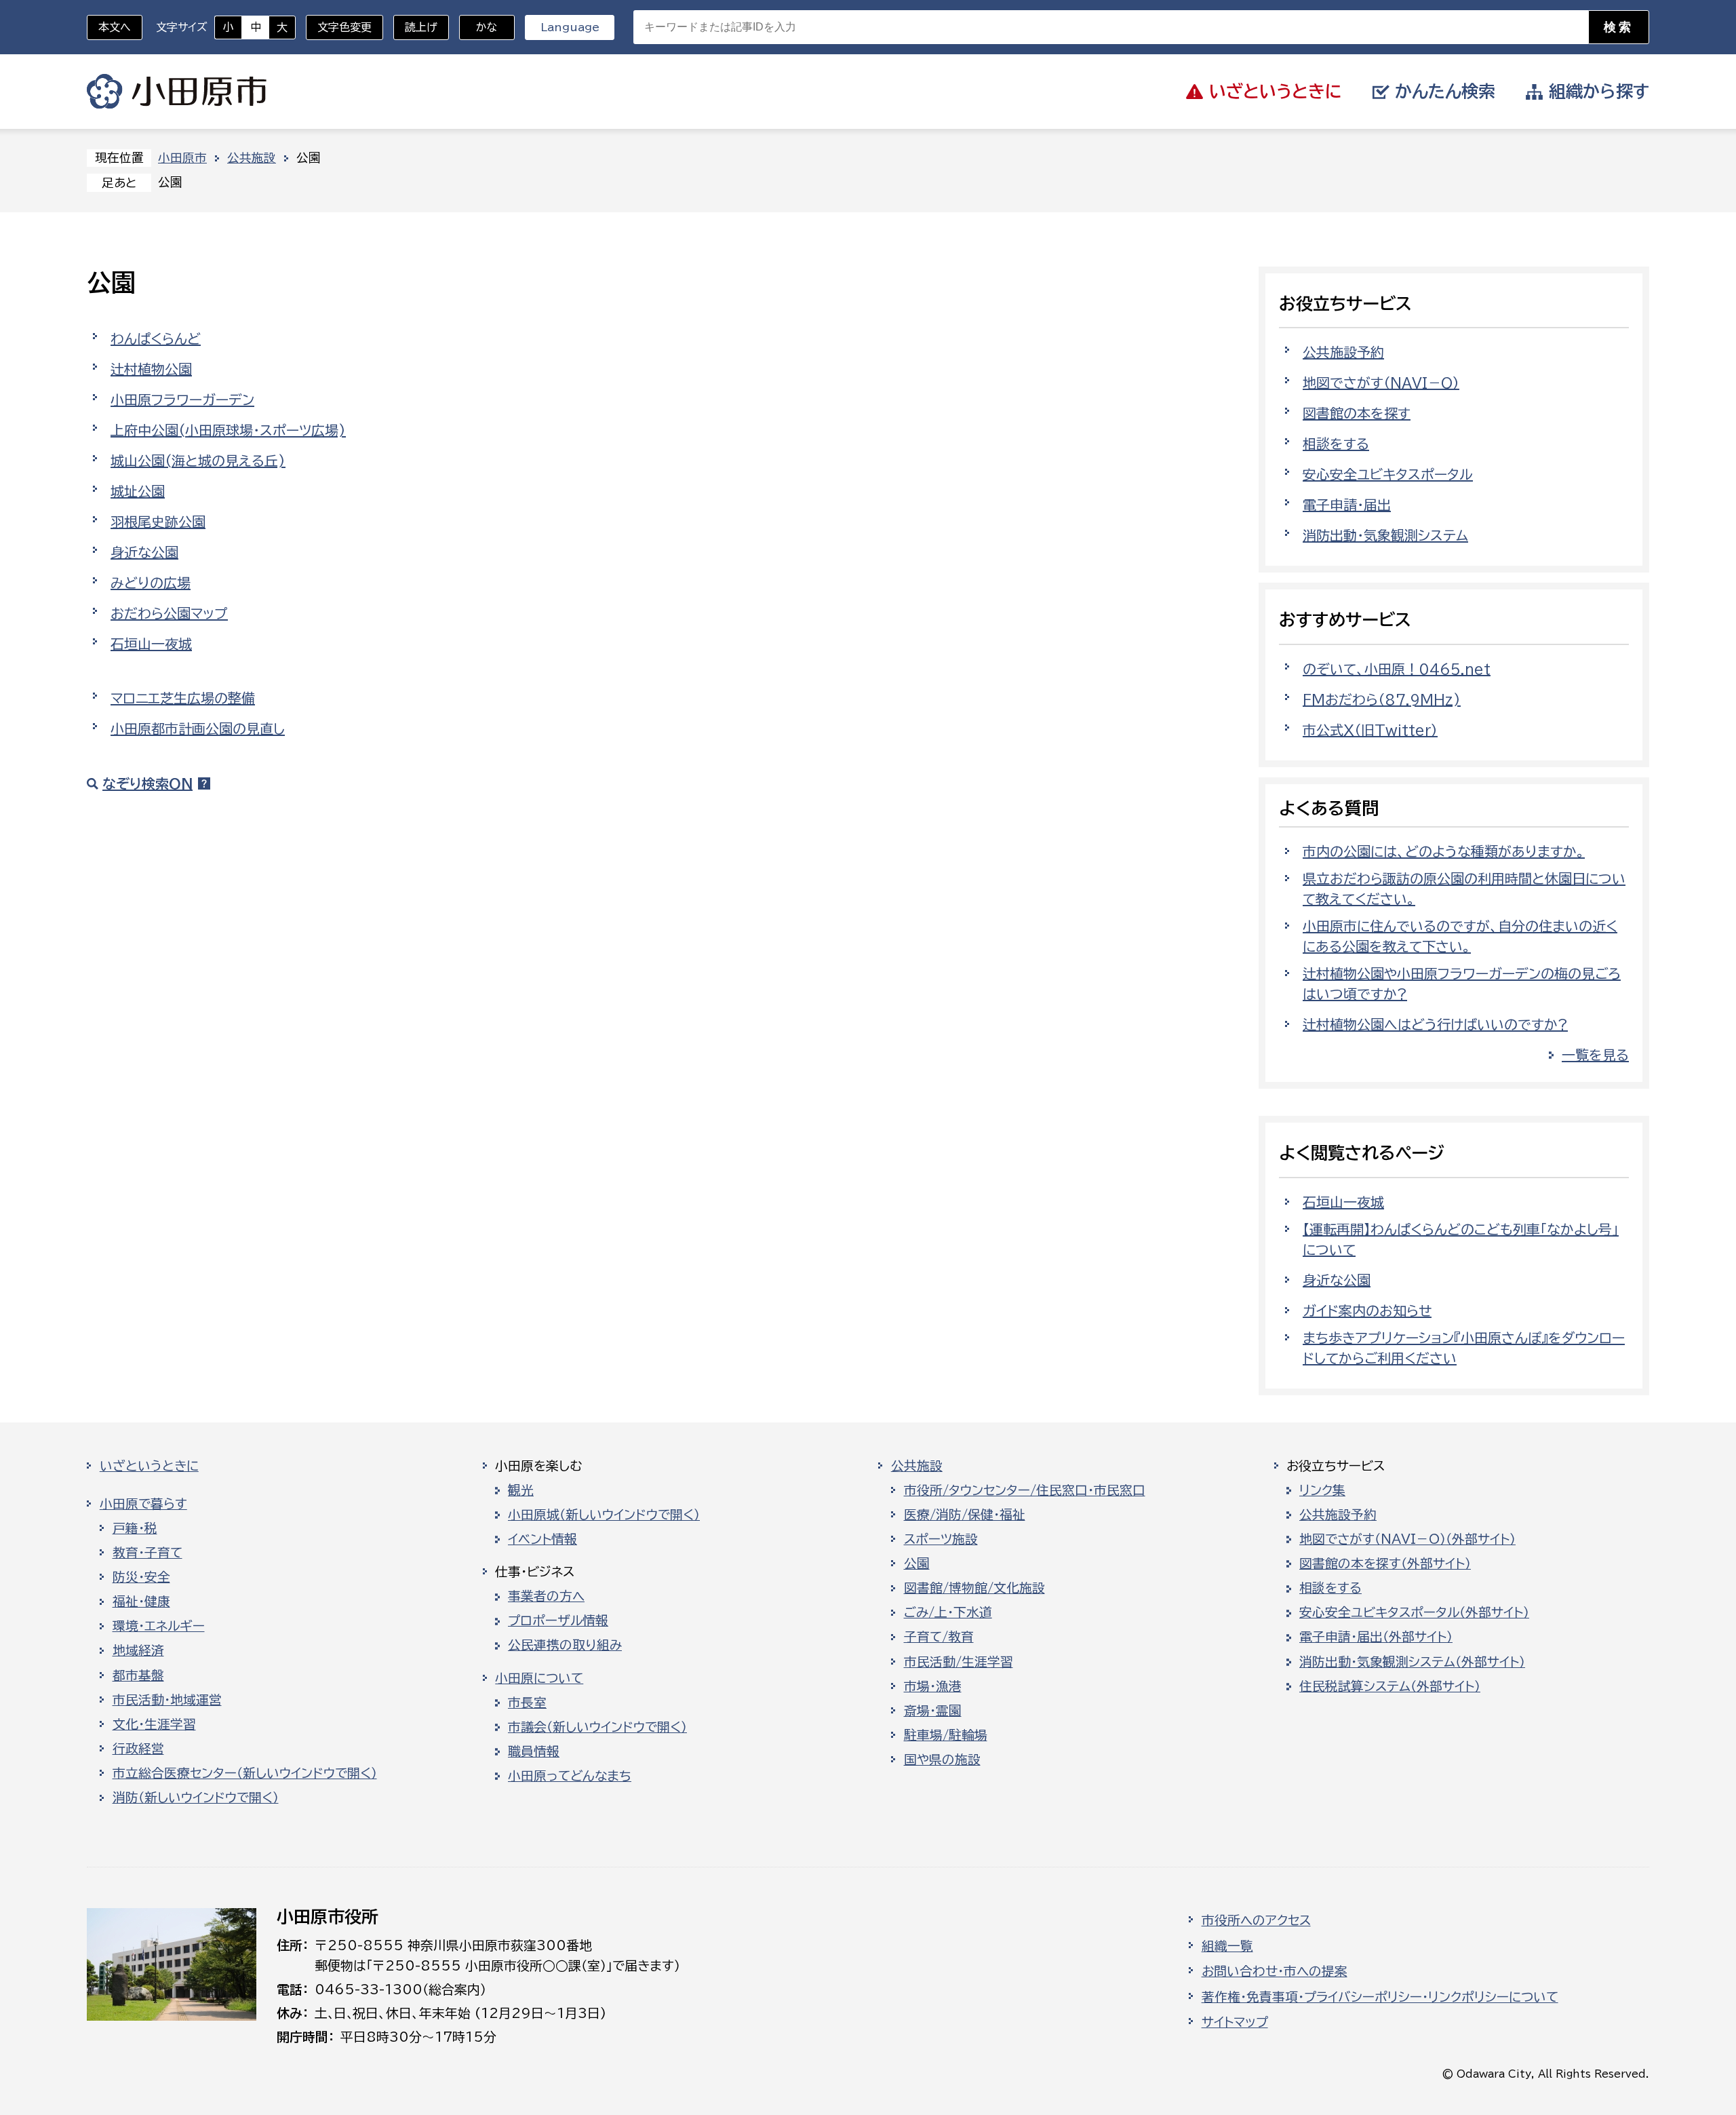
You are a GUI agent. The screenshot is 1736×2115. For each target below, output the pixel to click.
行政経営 (138, 1749)
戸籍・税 (135, 1528)
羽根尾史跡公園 (158, 522)
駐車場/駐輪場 (946, 1735)
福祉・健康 (141, 1602)
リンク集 (1322, 1490)
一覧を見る (1595, 1055)
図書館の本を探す (1357, 413)
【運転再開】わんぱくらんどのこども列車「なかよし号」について (1461, 1239)
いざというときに (149, 1466)
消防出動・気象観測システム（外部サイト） (1412, 1662)
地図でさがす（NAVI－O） (1381, 383)
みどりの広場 (151, 583)
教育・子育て (147, 1553)
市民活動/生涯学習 (959, 1662)
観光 (521, 1490)
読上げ (421, 27)
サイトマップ (1235, 2022)
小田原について (539, 1678)
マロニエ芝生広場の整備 (183, 698)
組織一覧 (1227, 1946)
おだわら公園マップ (169, 613)
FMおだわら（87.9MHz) (1382, 699)
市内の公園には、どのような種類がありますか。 (1444, 851)
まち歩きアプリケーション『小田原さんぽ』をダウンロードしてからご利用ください (1464, 1348)
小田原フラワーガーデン (182, 400)
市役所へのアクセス (1256, 1920)
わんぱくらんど (156, 338)
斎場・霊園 (933, 1711)
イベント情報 (542, 1539)
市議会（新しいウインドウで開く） (597, 1727)
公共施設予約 (1343, 352)
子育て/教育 (939, 1637)
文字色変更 (344, 27)
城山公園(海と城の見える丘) (198, 461)
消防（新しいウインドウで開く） (196, 1798)
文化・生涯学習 (154, 1724)
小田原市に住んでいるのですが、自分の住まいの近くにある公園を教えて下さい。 (1460, 936)
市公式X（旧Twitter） (1370, 730)
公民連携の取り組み (565, 1645)
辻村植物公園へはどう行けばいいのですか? (1435, 1024)
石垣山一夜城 (151, 644)
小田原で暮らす (143, 1504)
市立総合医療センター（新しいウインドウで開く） (245, 1773)
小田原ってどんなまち (570, 1776)
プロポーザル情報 (558, 1621)
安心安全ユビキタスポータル (1388, 474)
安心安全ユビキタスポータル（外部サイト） (1414, 1612)
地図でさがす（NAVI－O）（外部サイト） (1407, 1539)
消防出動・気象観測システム (1385, 535)
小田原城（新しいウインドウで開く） (604, 1515)
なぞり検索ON (147, 783)
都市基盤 (138, 1675)
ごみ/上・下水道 (948, 1612)
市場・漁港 (933, 1686)
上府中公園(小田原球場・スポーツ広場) (228, 430)
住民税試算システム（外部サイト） (1390, 1686)
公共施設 (252, 158)
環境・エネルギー (159, 1626)
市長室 (527, 1703)
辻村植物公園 (151, 369)
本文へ (115, 27)
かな (478, 27)
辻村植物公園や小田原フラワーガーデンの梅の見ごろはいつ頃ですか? (1462, 984)
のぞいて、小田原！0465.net (1397, 669)
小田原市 (177, 92)
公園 (917, 1564)
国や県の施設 (942, 1760)
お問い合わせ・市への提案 (1275, 1971)
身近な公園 (144, 552)
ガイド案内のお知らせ (1367, 1311)
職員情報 (534, 1751)
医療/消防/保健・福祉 (965, 1515)
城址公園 (138, 491)
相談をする (1336, 444)
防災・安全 (141, 1577)
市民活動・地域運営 (167, 1700)
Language (570, 27)
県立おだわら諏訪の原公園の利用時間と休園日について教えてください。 (1464, 889)
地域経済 (138, 1650)
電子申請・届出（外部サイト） (1376, 1637)
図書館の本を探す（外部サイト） (1385, 1564)
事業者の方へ (546, 1596)
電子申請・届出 (1347, 505)
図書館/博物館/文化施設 (974, 1588)
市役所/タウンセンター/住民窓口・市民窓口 (1025, 1490)
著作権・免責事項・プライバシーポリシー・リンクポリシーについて (1380, 1997)
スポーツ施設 (941, 1539)
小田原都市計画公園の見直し (198, 729)
